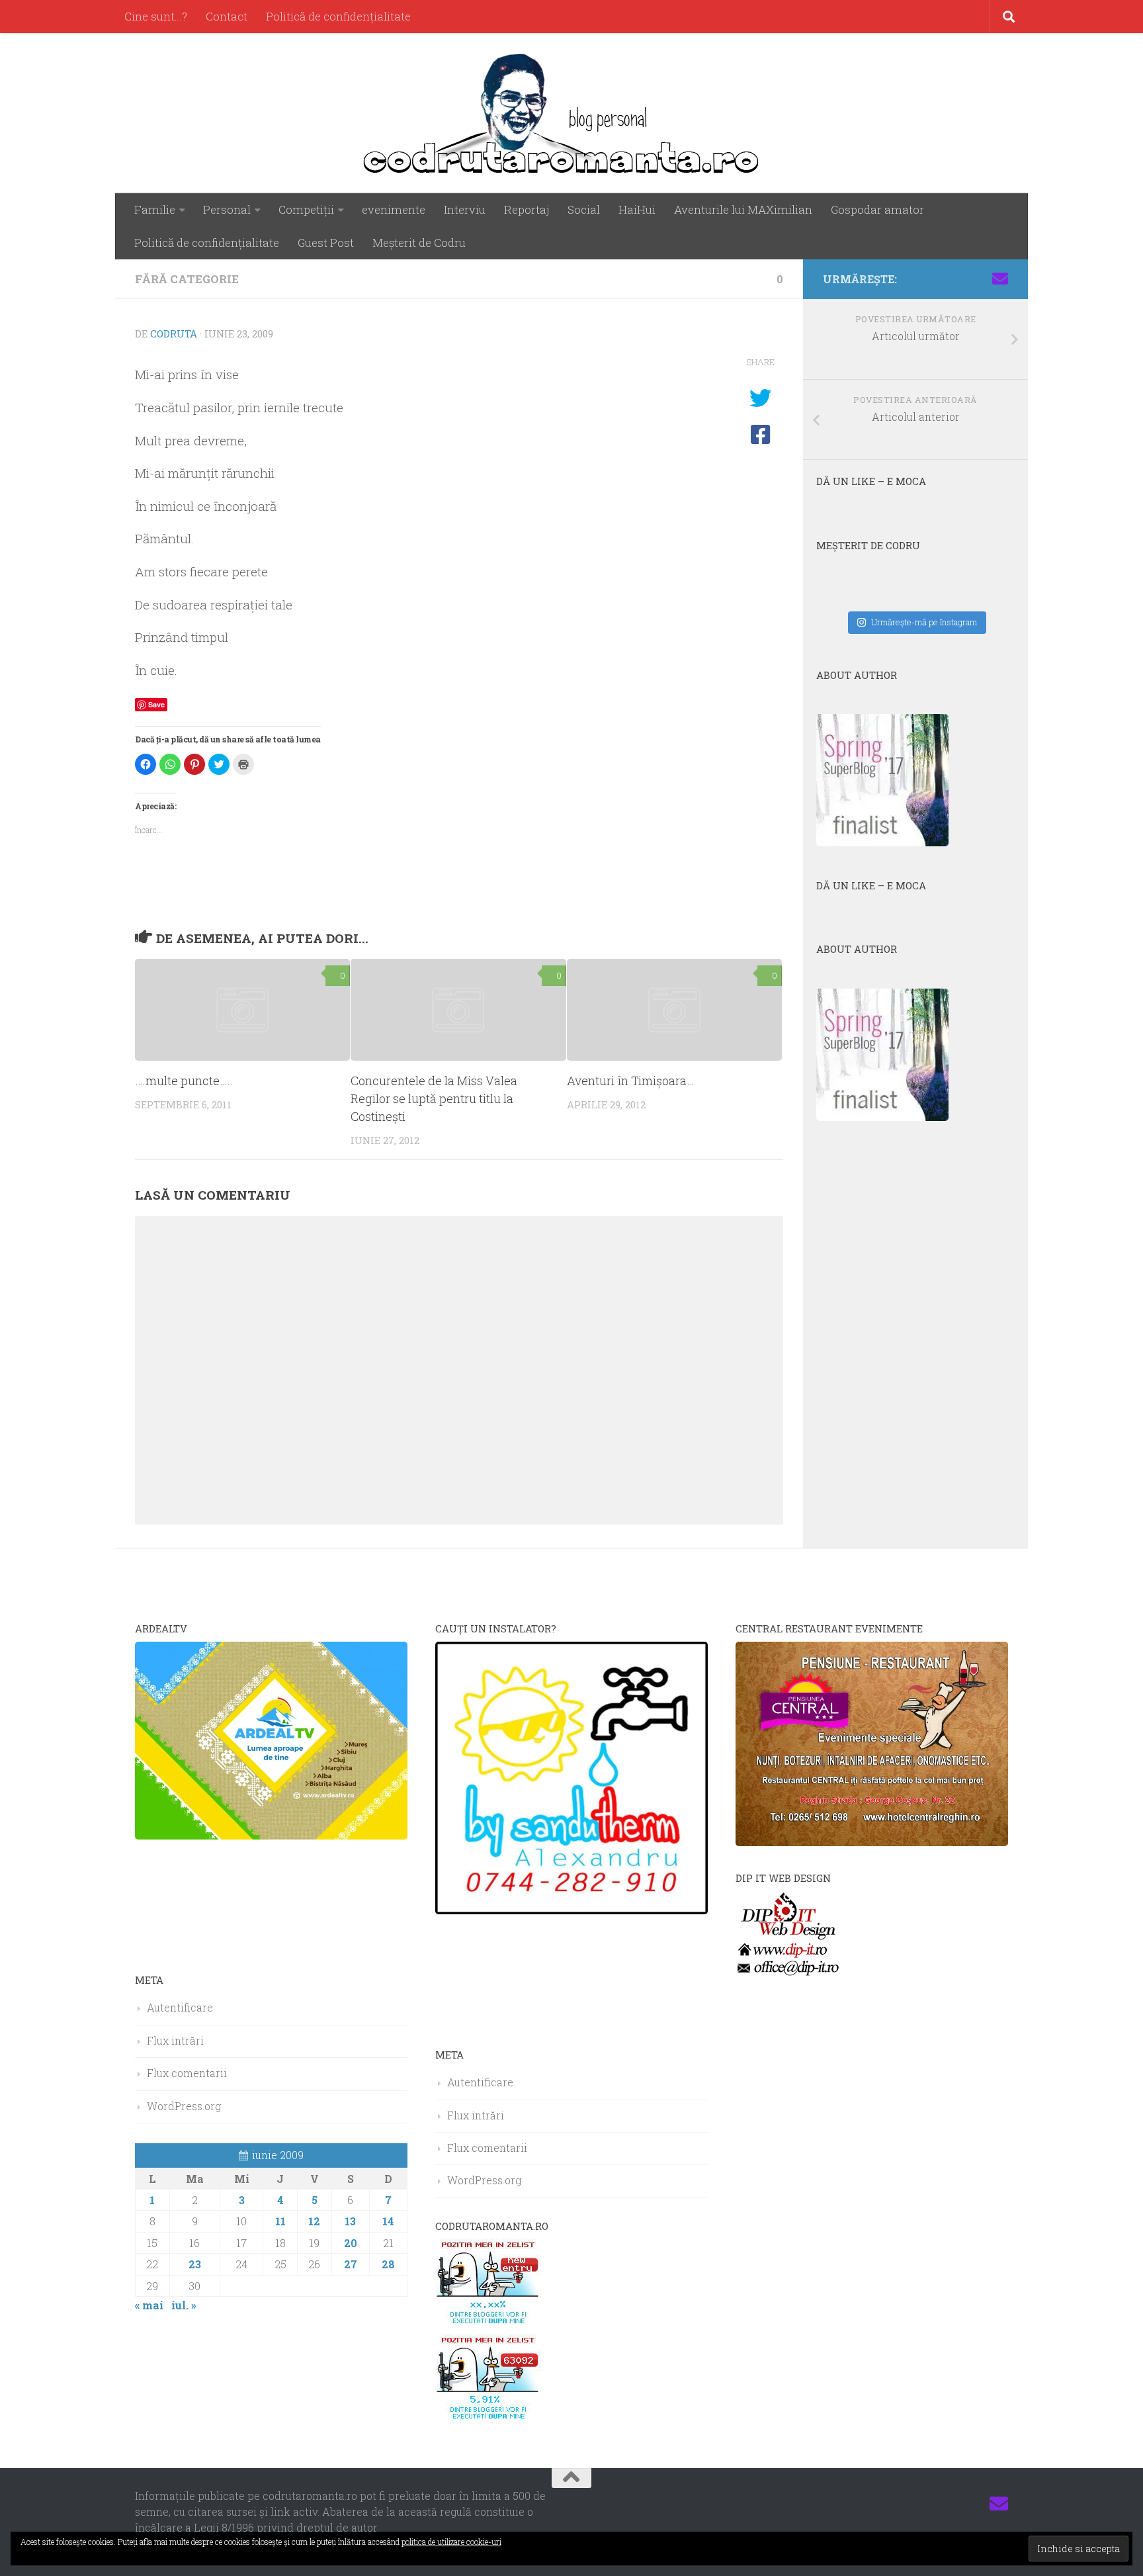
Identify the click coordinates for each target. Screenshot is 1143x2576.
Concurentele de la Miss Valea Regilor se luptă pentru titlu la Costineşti (434, 1098)
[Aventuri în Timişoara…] (674, 1009)
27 (351, 2264)
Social (584, 209)
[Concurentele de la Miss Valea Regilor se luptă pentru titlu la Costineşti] (458, 1009)
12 (314, 2221)
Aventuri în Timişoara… (631, 1081)
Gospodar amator (877, 209)
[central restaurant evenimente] (872, 1842)
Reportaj (527, 209)
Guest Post (326, 243)
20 (351, 2243)
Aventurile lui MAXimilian (743, 209)
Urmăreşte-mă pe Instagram (924, 622)
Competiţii (306, 209)
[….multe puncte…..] (242, 1009)
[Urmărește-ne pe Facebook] (915, 279)
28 (388, 2264)
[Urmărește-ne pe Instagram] (937, 279)
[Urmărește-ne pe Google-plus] (979, 279)
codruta (174, 333)
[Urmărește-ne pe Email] (1000, 279)
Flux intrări (175, 2040)
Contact (227, 16)
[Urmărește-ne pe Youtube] (958, 279)
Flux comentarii (187, 2073)
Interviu (465, 209)
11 (280, 2221)
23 (195, 2264)
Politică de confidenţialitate (338, 16)
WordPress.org (184, 2106)
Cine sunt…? (156, 16)
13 (350, 2221)
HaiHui (637, 209)
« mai (149, 2305)
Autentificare (180, 2007)
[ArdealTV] (271, 1835)
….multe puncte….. (184, 1081)
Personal (227, 209)
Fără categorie (187, 279)
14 (388, 2221)
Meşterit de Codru (419, 243)
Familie (155, 209)
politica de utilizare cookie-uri (451, 2542)
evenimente (394, 209)
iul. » (184, 2305)
